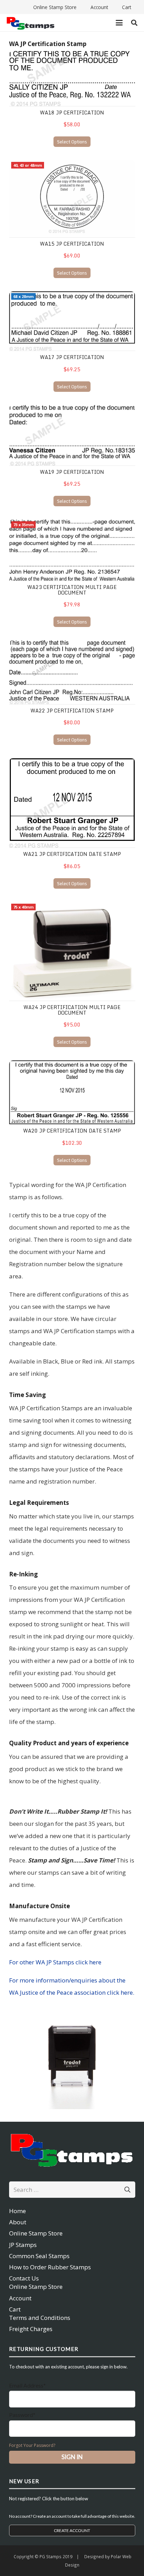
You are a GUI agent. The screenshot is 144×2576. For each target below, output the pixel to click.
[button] (119, 23)
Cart (15, 2309)
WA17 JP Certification (72, 357)
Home (17, 2211)
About (18, 2222)
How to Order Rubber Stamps (50, 2267)
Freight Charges (31, 2329)
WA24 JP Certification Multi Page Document (72, 1010)
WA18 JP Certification (72, 113)
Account (20, 2298)
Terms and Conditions (40, 2318)
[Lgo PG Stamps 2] (72, 2149)
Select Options (72, 142)
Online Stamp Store (36, 2233)
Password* (22, 2415)
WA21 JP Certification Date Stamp (72, 854)
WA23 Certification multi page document (72, 590)
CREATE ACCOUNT (72, 2530)
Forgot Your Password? (32, 2445)
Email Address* (27, 2385)
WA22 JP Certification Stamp (72, 711)
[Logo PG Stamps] (31, 23)
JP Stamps (23, 2245)
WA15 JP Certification (72, 244)
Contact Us (24, 2278)
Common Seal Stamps (39, 2256)
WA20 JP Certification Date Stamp (72, 1131)
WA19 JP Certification (72, 472)
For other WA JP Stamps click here (55, 1962)
